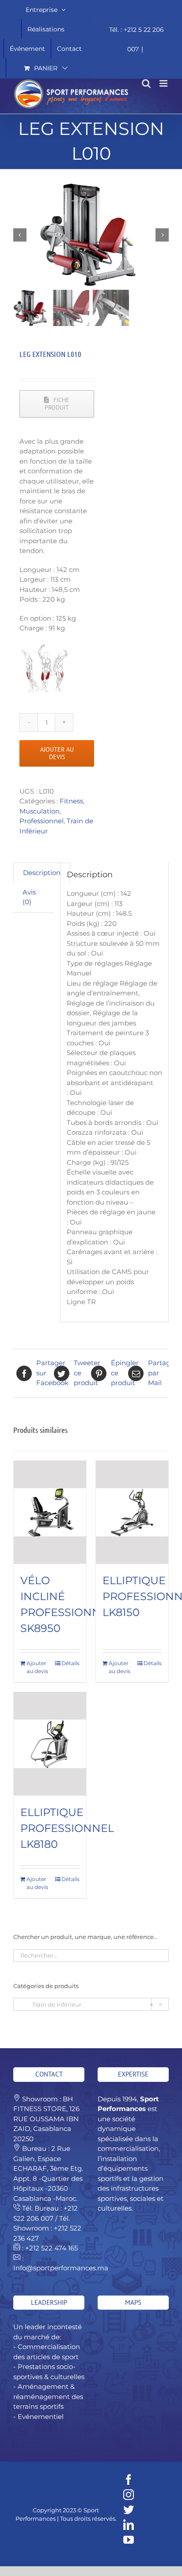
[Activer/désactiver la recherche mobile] (146, 83)
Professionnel (42, 821)
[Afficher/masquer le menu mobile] (164, 83)
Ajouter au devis (57, 753)
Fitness (71, 801)
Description (42, 873)
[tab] (42, 873)
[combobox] (91, 2004)
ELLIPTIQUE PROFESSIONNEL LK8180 (67, 1828)
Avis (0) (29, 897)
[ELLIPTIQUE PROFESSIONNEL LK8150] (132, 1512)
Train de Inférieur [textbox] (87, 2004)
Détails (70, 1663)
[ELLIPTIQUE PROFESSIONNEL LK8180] (50, 1744)
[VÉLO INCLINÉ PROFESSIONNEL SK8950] (50, 1512)
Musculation (40, 811)
